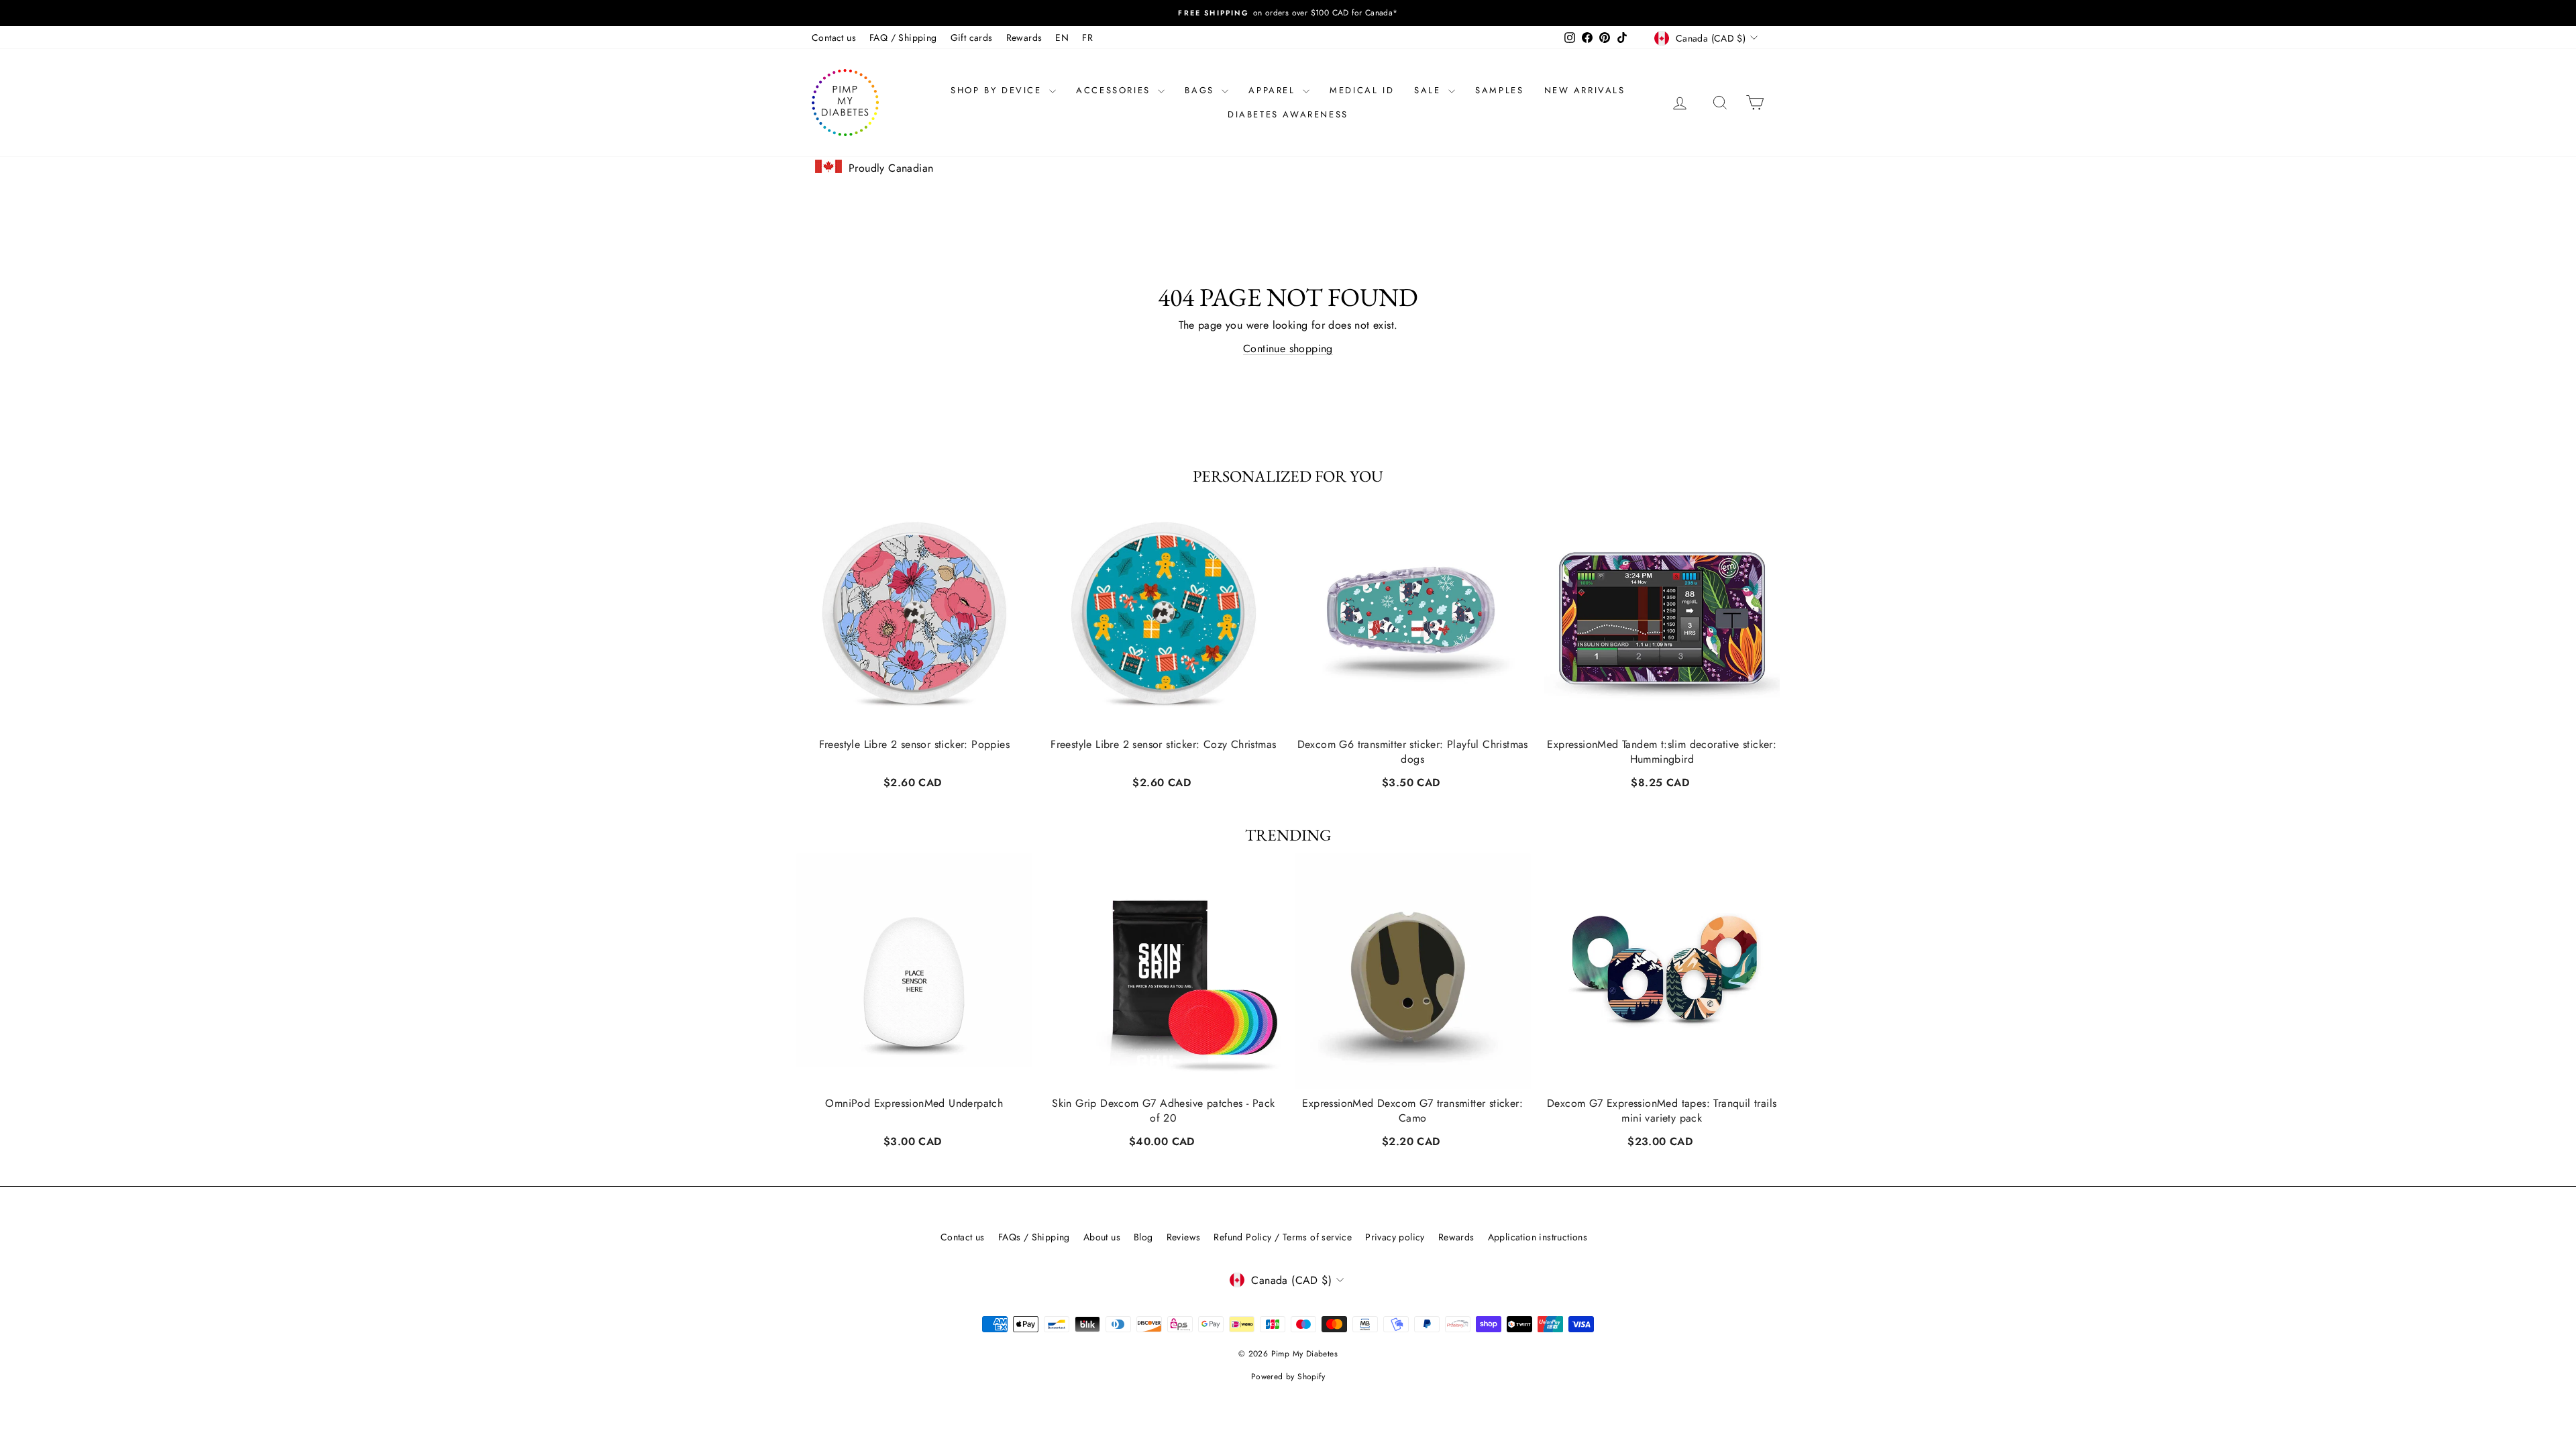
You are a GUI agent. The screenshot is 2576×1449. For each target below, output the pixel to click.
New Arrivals (1585, 90)
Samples (1499, 90)
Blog (1143, 1237)
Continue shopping (1288, 348)
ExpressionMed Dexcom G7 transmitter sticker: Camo (1412, 1111)
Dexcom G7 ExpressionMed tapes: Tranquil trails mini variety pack (1662, 1111)
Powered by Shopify (1288, 1377)
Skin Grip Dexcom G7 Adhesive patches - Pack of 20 (1163, 1111)
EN (1062, 38)
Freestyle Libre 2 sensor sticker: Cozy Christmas (1163, 744)
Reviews (1184, 1237)
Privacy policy (1395, 1237)
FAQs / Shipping (1034, 1237)
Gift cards (972, 38)
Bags (1201, 90)
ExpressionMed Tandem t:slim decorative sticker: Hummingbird (1662, 751)
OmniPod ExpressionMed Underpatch (914, 1104)
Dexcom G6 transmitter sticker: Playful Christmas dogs (1413, 751)
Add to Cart (914, 781)
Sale (1430, 90)
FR (1087, 38)
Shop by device (998, 90)
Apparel (1274, 90)
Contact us (834, 38)
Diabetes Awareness (1288, 114)
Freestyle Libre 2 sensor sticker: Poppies (914, 744)
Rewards (1024, 38)
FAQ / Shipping (903, 38)
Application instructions (1538, 1237)
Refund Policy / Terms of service (1283, 1237)
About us (1102, 1237)
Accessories (1115, 90)
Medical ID (1362, 90)
